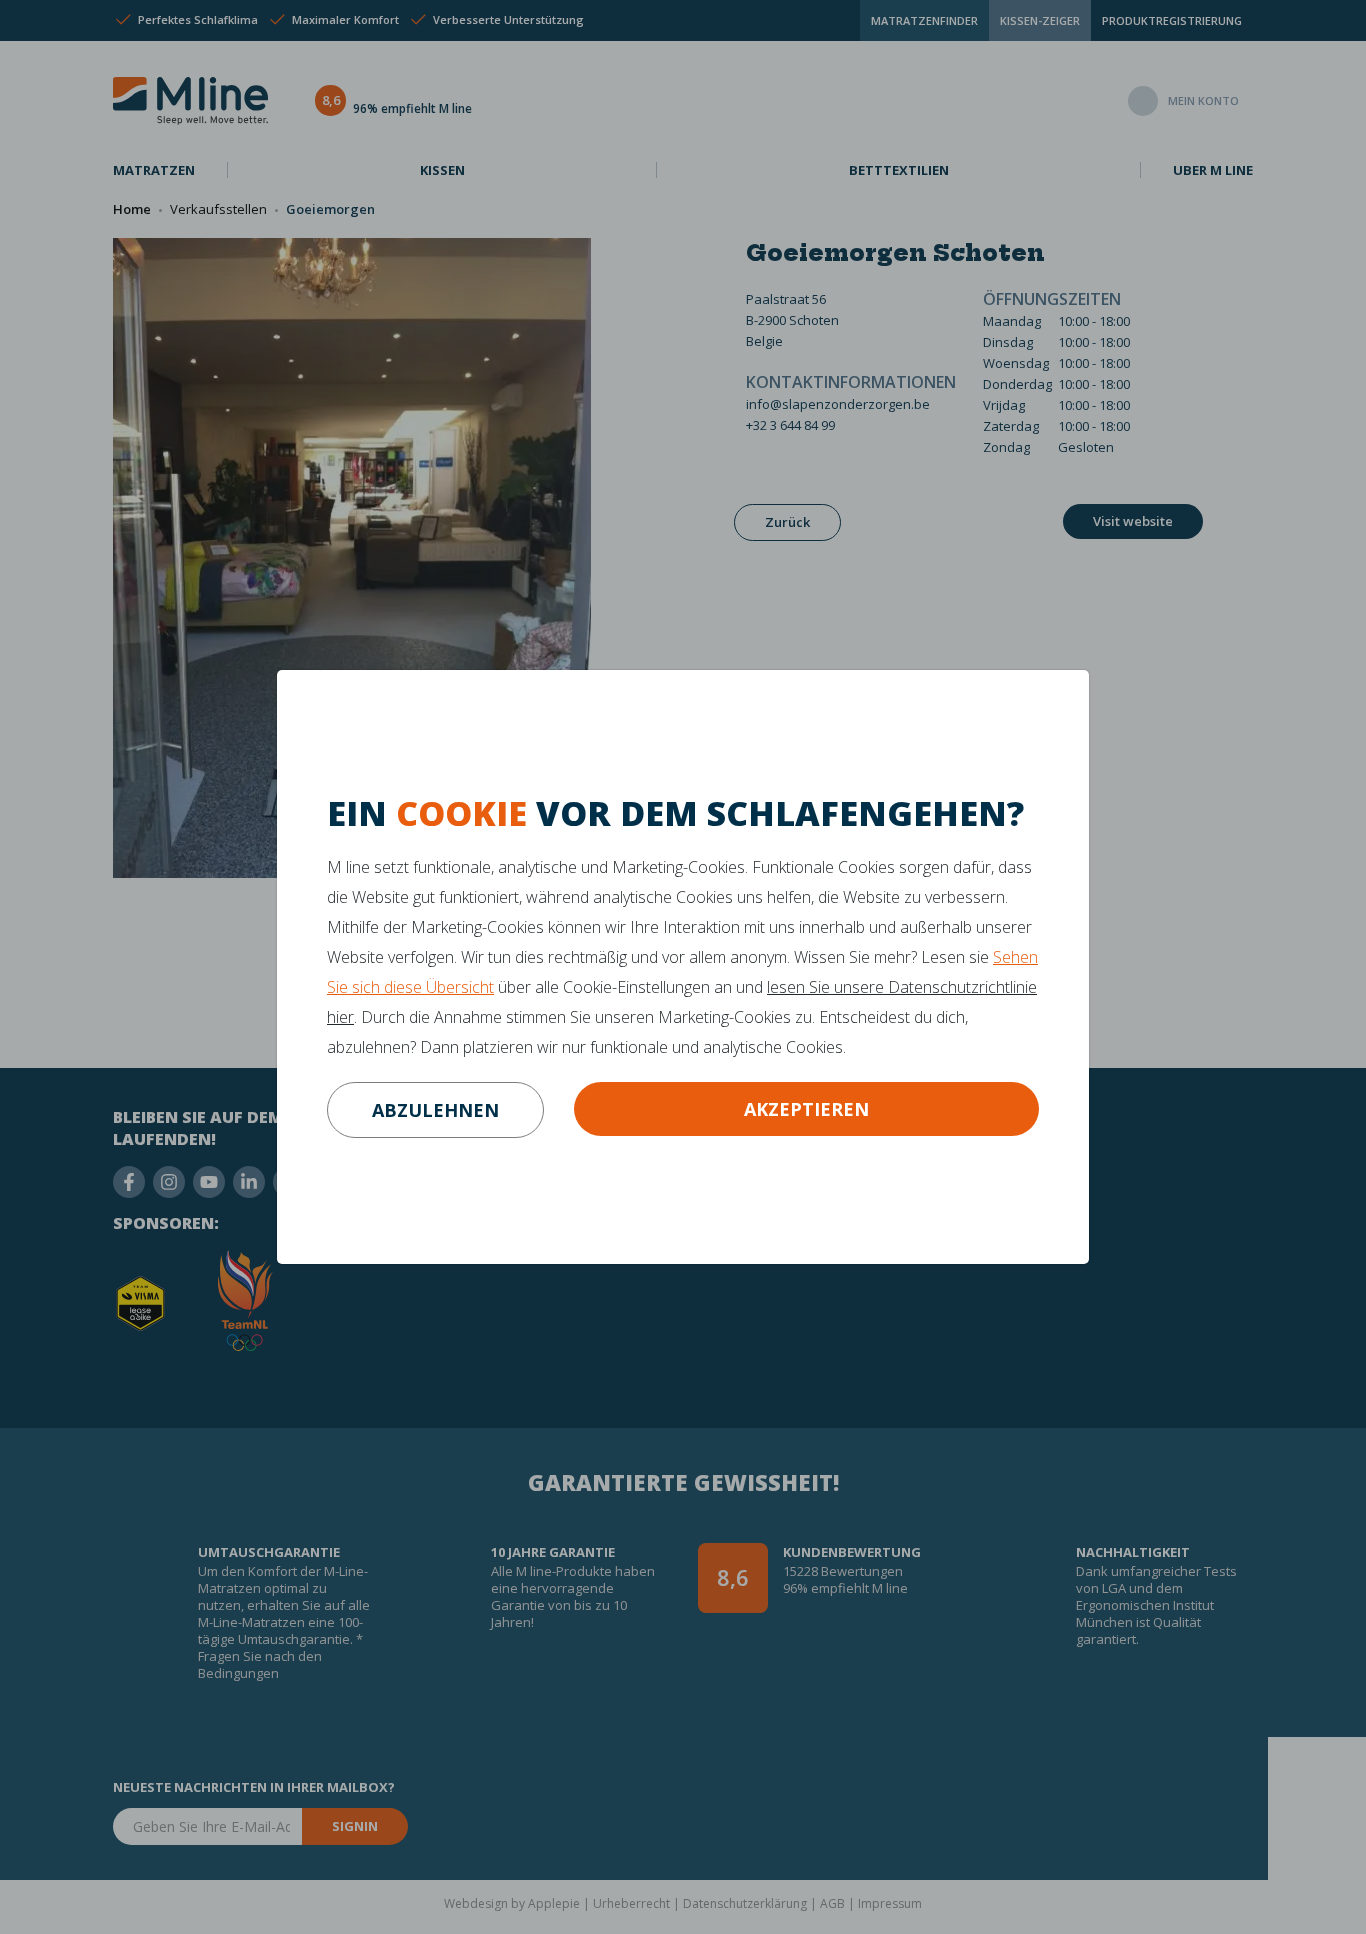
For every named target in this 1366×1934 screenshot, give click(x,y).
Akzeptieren (806, 1109)
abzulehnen (435, 1110)
